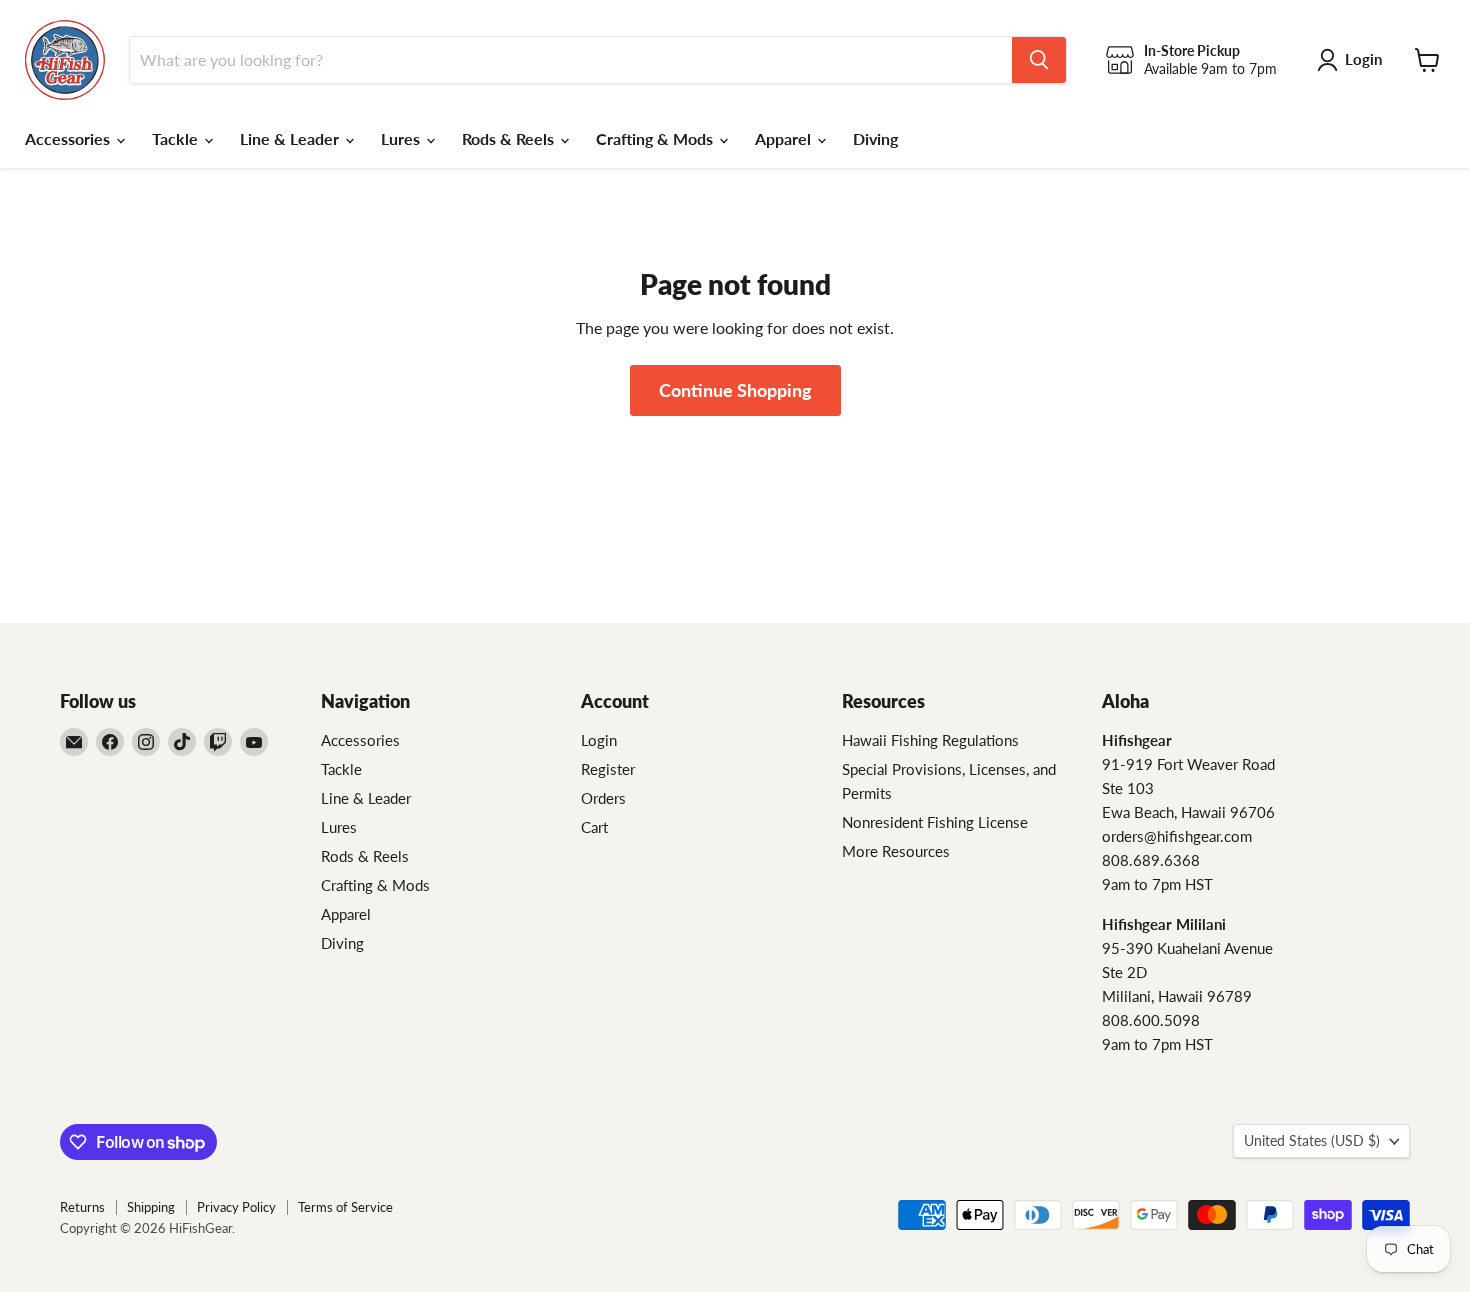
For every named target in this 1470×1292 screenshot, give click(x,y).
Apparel (785, 138)
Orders (603, 798)
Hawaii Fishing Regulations (930, 740)
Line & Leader (291, 138)
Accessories (69, 138)
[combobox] (571, 60)
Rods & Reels (510, 138)
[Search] (1039, 60)
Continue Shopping (735, 390)
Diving (875, 138)
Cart (594, 827)
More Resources (896, 851)
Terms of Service (345, 1207)
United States (1312, 1140)
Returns (82, 1207)
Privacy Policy (236, 1207)
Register (608, 769)
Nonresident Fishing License (935, 822)
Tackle (177, 138)
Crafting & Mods (656, 138)
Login (599, 740)
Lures (402, 138)
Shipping (151, 1207)
